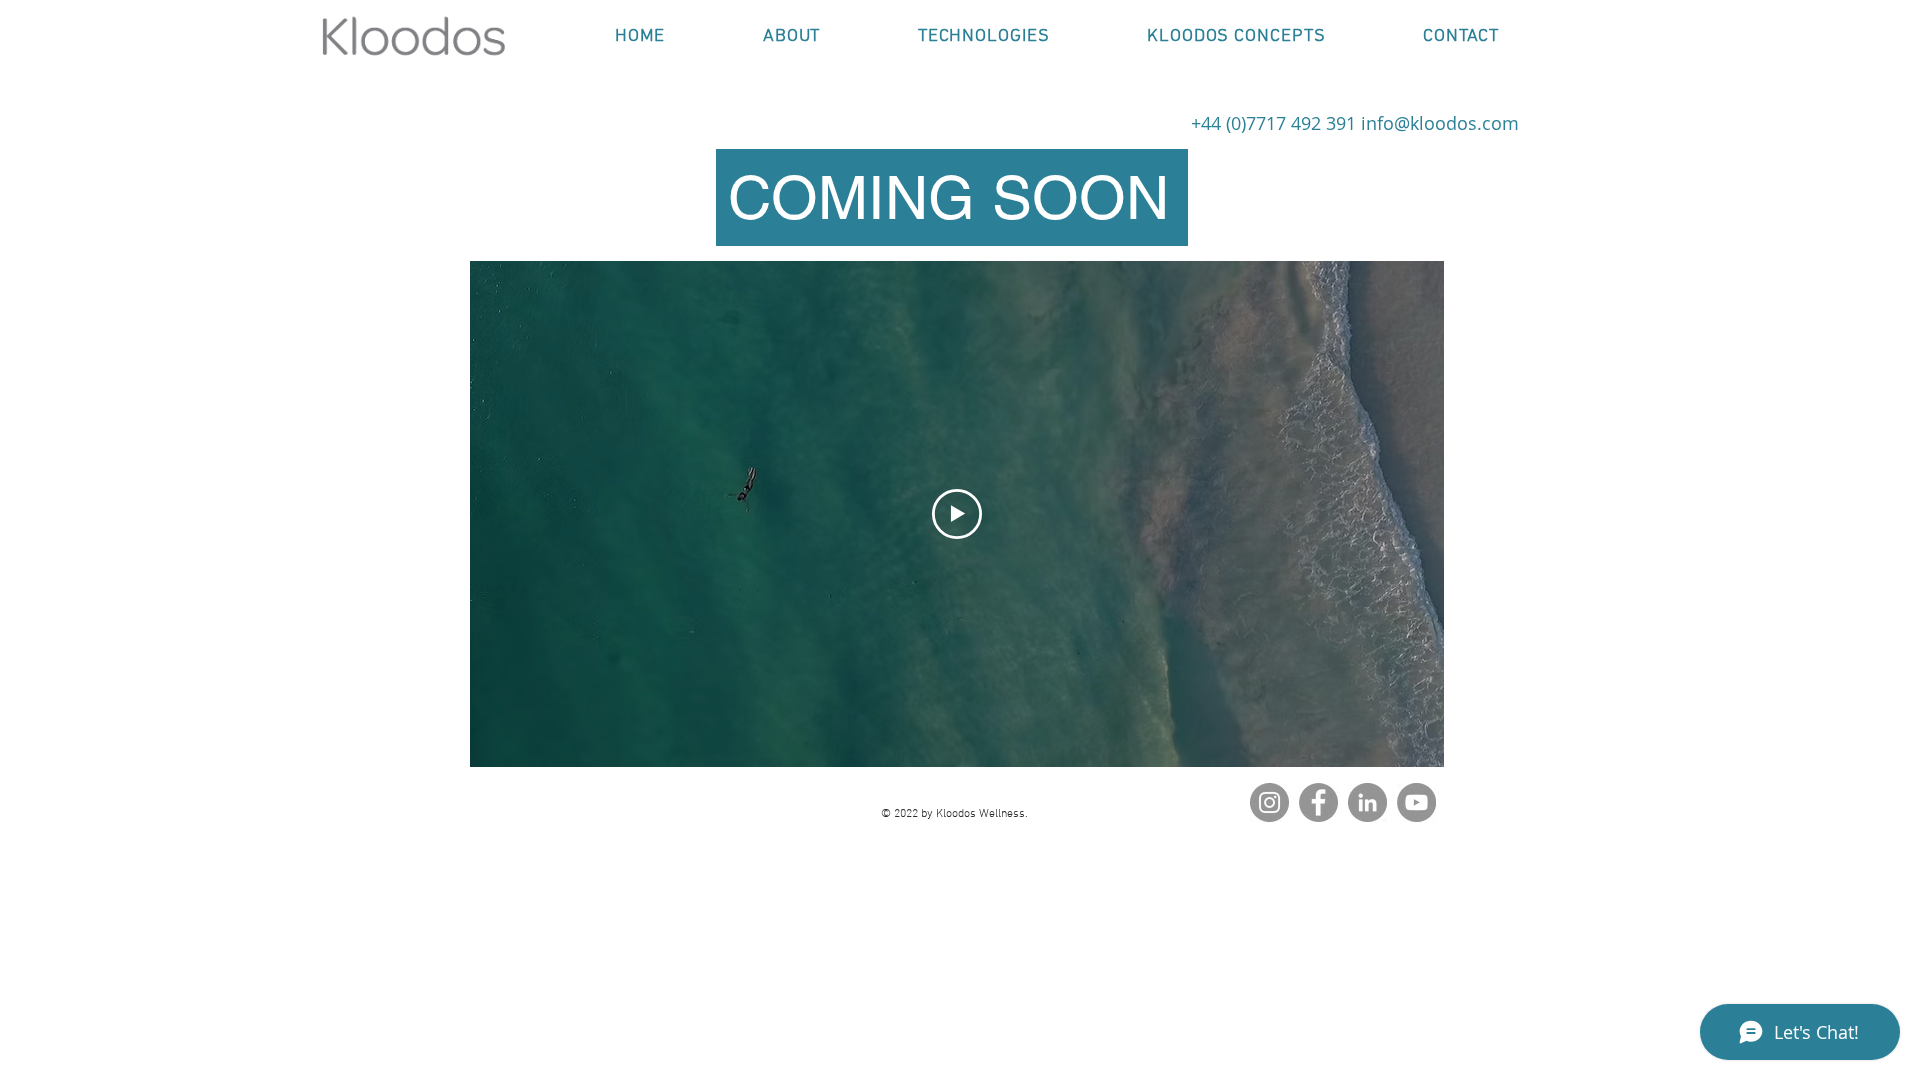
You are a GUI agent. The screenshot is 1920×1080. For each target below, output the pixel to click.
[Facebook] (1318, 802)
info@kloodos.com (1440, 123)
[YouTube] (1416, 802)
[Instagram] (1269, 802)
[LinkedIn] (1367, 802)
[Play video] (957, 514)
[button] (983, 36)
